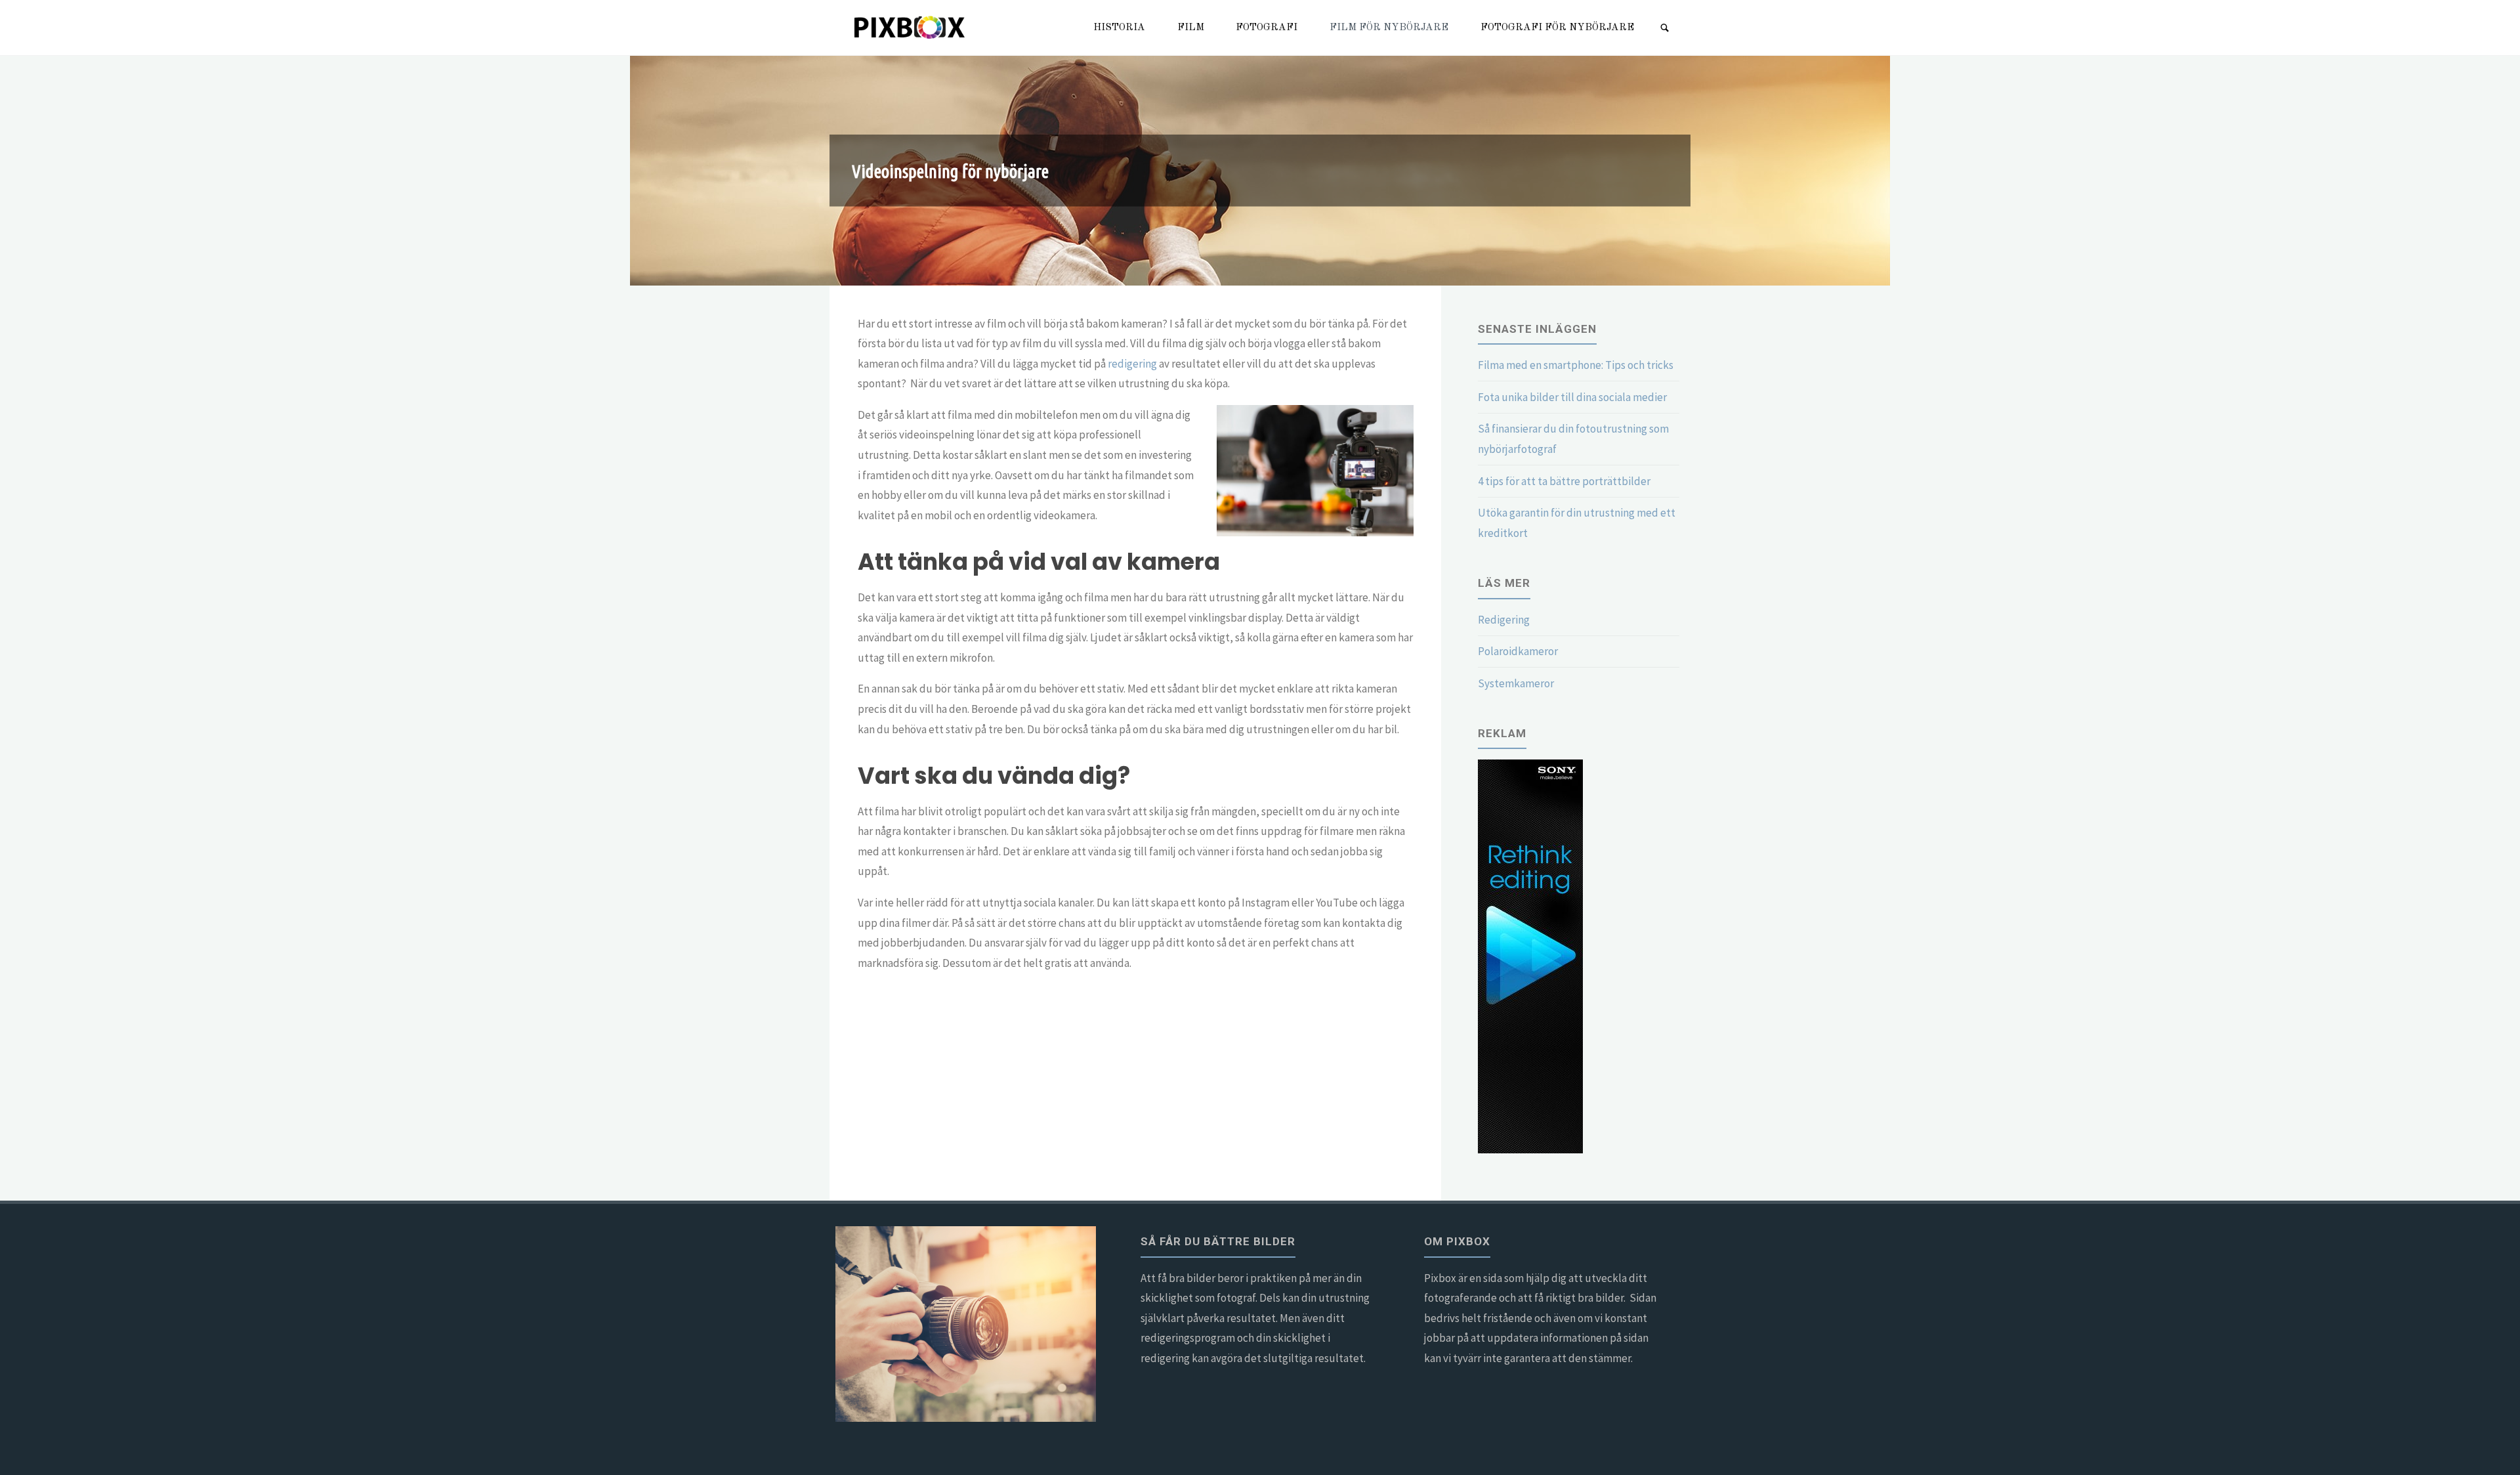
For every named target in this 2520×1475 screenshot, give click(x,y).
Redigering (1504, 620)
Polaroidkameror (1518, 651)
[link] (1665, 29)
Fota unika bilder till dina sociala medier (1572, 397)
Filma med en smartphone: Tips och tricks (1576, 365)
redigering (1132, 364)
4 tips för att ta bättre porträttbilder (1564, 481)
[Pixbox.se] (911, 28)
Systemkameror (1516, 683)
